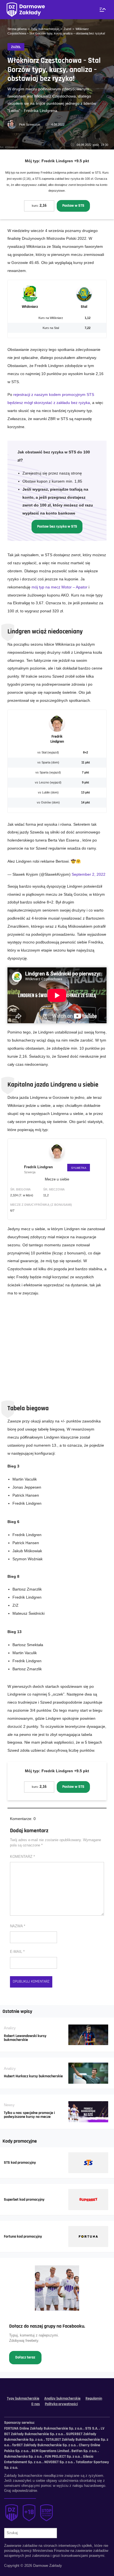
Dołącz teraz (25, 2357)
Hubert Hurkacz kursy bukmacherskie (33, 2076)
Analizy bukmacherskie (62, 2398)
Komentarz (22, 1857)
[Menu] (102, 10)
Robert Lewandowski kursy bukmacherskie (25, 2038)
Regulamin (94, 2398)
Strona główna (17, 29)
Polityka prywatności (61, 2404)
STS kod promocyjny (20, 2163)
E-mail (17, 1952)
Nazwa (18, 1926)
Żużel (67, 29)
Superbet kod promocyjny (24, 2200)
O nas (36, 2404)
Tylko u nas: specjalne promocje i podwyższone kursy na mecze (29, 2115)
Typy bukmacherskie (45, 29)
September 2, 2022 (89, 874)
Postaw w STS (73, 206)
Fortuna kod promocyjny (23, 2236)
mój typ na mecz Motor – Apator (59, 587)
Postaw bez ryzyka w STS (57, 526)
